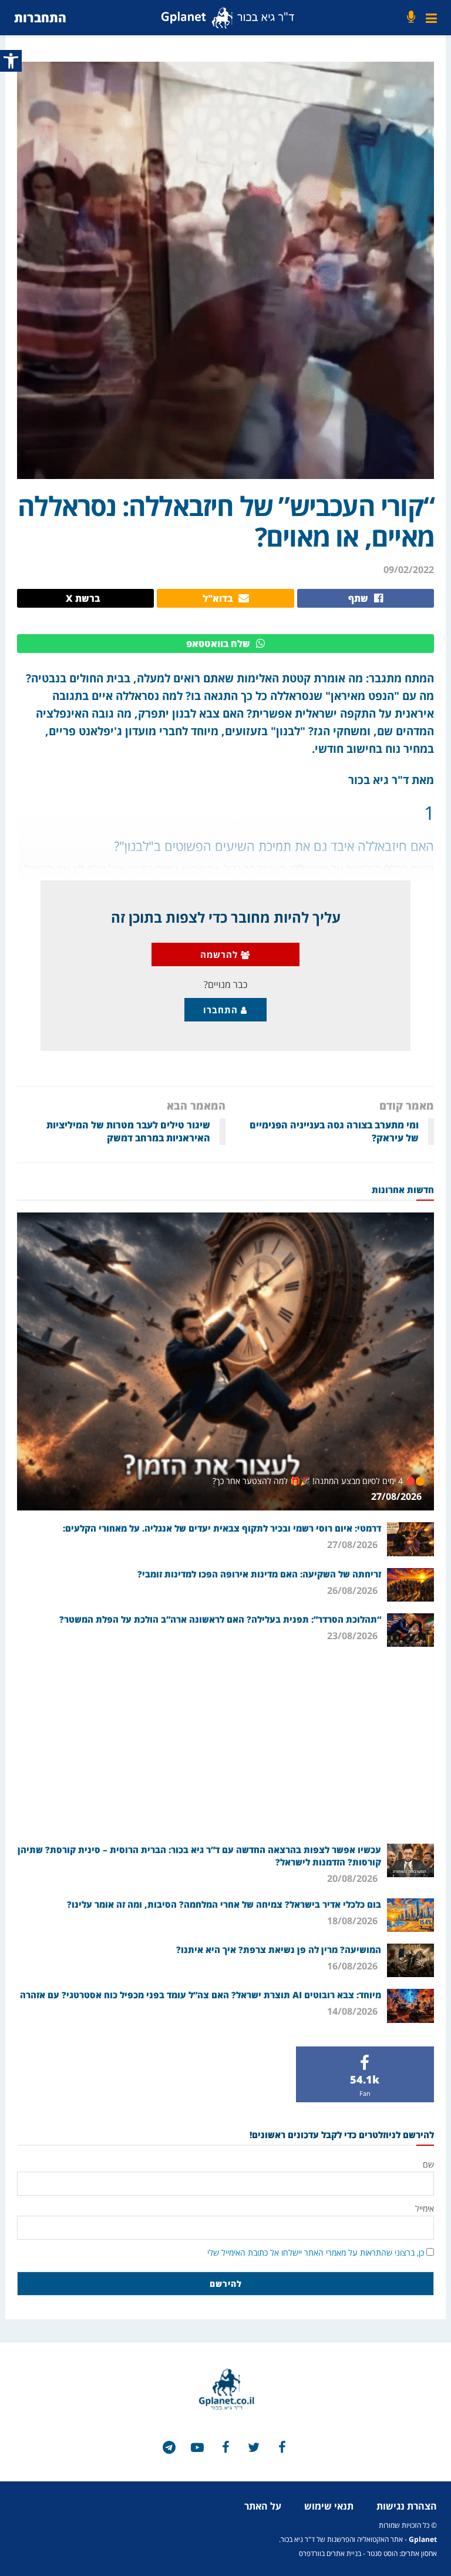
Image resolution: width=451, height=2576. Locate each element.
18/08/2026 (354, 1921)
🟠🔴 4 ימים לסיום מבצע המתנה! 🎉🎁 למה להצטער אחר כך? (319, 1481)
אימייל (425, 2208)
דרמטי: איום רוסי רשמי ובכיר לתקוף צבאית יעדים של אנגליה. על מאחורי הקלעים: (222, 1528)
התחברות (40, 17)
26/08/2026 (354, 1590)
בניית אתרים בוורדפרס (330, 2553)
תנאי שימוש (329, 2506)
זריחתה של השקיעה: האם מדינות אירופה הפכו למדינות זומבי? (259, 1574)
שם (428, 2164)
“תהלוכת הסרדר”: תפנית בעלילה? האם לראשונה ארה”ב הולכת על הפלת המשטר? (220, 1619)
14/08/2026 (354, 2011)
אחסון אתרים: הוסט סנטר (402, 2553)
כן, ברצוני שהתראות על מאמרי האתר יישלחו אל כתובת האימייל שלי (316, 2252)
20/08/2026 (354, 1878)
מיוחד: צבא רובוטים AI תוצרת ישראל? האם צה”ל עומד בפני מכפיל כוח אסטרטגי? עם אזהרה (201, 1995)
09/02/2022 (409, 570)
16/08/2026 (354, 1966)
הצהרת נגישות (407, 2506)
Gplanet (423, 2539)
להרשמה (221, 954)
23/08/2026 (354, 1636)
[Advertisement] (225, 1744)
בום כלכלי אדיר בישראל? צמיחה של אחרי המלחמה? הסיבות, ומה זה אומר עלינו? (224, 1904)
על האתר (263, 2506)
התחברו (222, 1010)
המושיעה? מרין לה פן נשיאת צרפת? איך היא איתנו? (279, 1949)
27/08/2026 (398, 1496)
